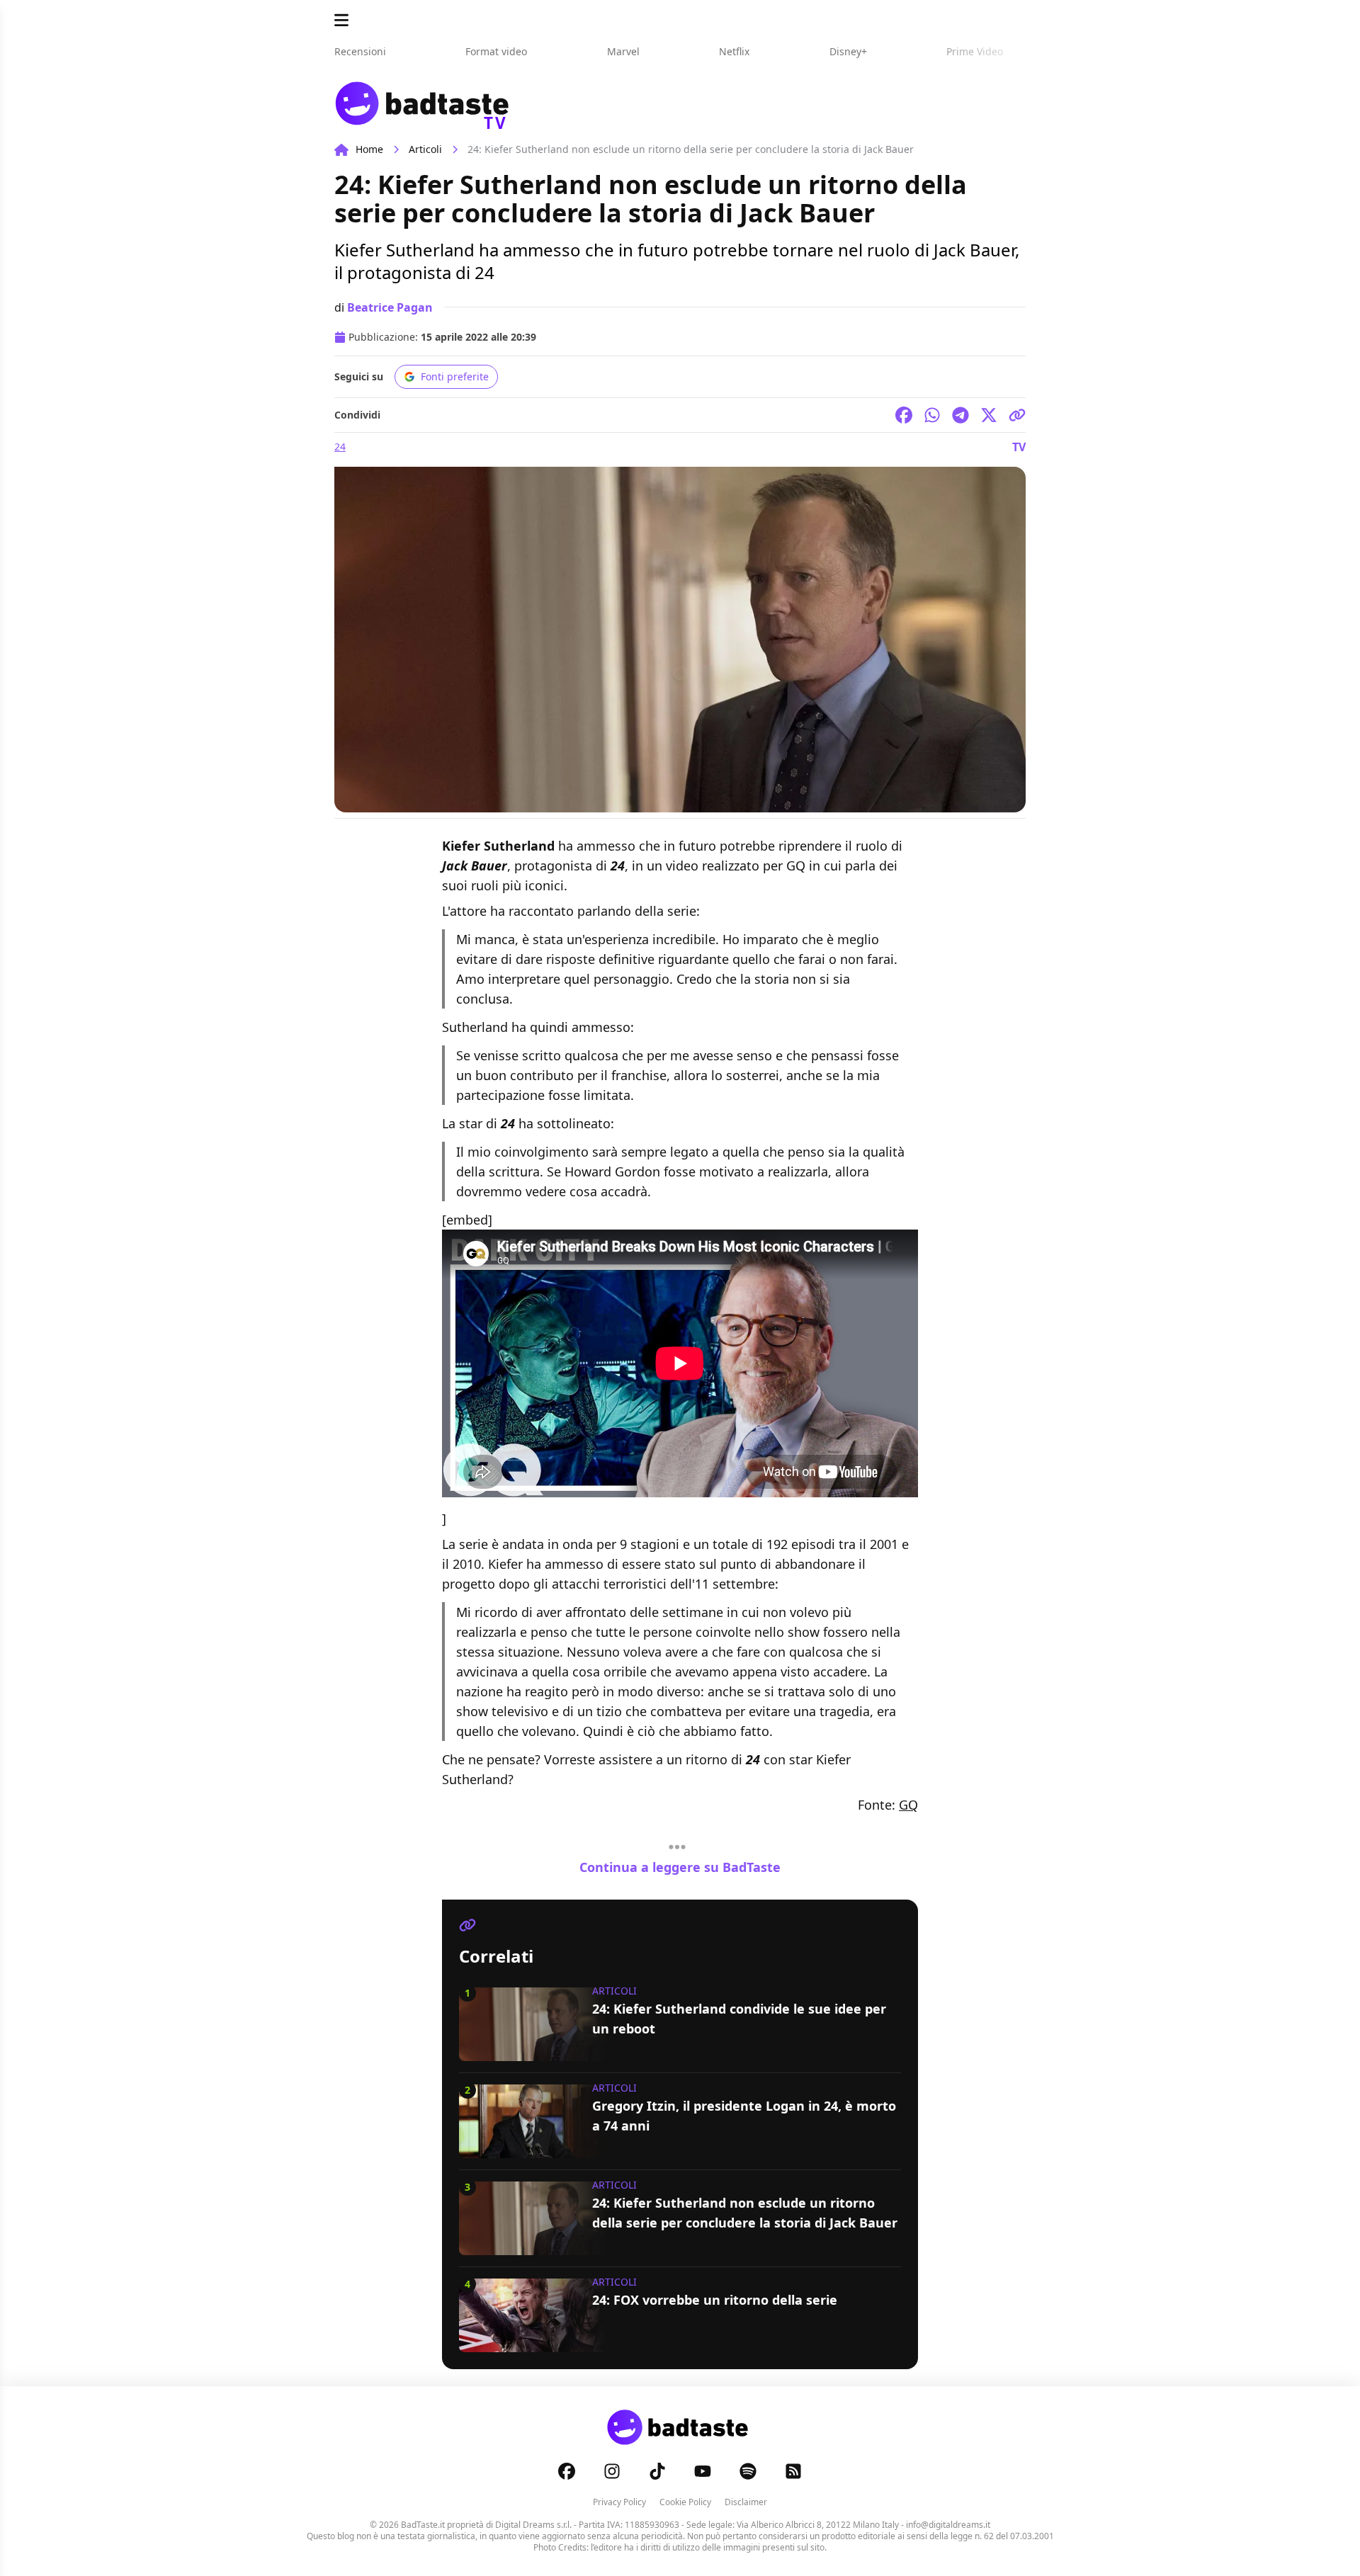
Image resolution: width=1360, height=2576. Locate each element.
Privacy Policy (619, 2502)
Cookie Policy (685, 2502)
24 (340, 447)
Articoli (425, 149)
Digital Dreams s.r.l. (533, 2525)
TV (1019, 447)
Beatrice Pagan (390, 307)
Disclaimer (746, 2502)
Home (369, 149)
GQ (908, 1805)
